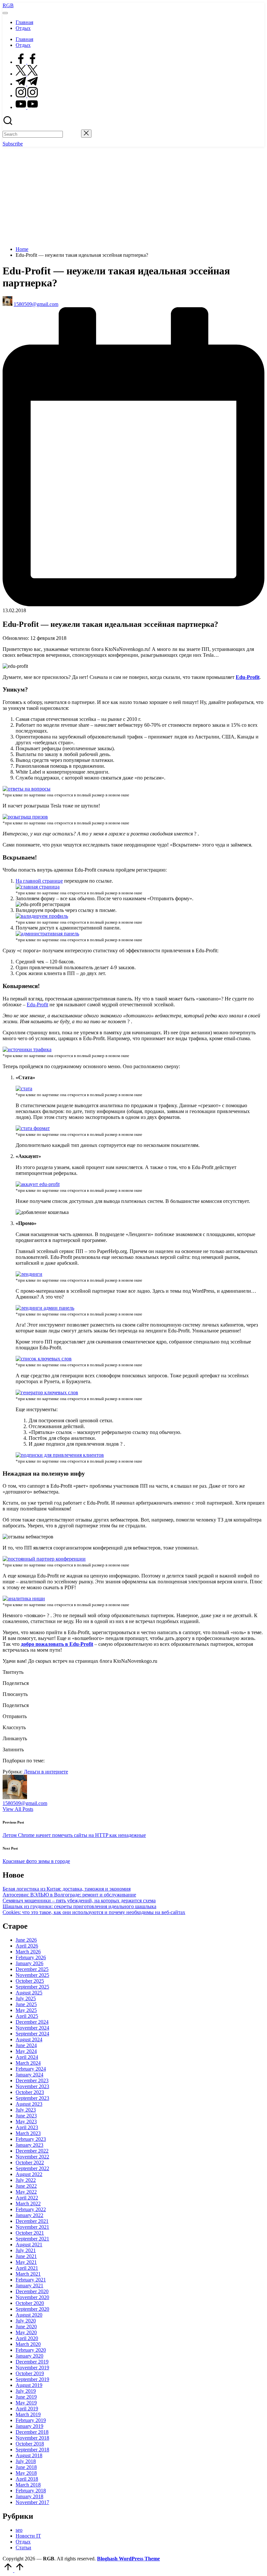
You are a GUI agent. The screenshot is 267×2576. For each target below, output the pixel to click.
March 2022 (28, 2204)
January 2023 (29, 2145)
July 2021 (26, 2250)
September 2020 (32, 2309)
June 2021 (26, 2256)
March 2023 (28, 2133)
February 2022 (31, 2209)
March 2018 (28, 2485)
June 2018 (26, 2467)
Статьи (23, 2548)
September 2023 (32, 2098)
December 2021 (32, 2221)
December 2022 (32, 2151)
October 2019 (30, 2373)
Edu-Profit (37, 1005)
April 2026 (27, 1946)
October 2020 (30, 2303)
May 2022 (26, 2192)
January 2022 (29, 2215)
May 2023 (26, 2121)
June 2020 (26, 2327)
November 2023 (32, 2086)
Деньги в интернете (46, 1772)
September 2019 (32, 2379)
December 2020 (32, 2291)
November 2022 (32, 2157)
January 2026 (29, 1963)
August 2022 (29, 2174)
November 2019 (32, 2368)
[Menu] (5, 13)
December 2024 (32, 2022)
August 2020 (29, 2315)
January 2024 (29, 2075)
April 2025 (27, 2016)
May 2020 (26, 2332)
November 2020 (32, 2297)
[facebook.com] (27, 62)
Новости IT (28, 2536)
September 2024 (32, 2034)
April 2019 (27, 2409)
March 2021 (28, 2274)
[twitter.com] (27, 74)
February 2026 (31, 1957)
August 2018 (29, 2455)
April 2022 (27, 2198)
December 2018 (32, 2432)
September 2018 (32, 2450)
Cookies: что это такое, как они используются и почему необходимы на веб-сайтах (94, 1912)
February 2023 (31, 2139)
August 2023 (29, 2104)
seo (19, 2530)
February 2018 (31, 2491)
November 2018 (32, 2438)
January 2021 (29, 2286)
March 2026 (28, 1952)
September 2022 (32, 2168)
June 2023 (26, 2116)
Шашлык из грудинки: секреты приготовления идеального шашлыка (79, 1906)
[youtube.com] (27, 107)
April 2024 (27, 2057)
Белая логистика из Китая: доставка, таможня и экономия (67, 1889)
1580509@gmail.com (25, 1803)
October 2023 (30, 2092)
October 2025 (30, 1981)
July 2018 (26, 2461)
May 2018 (26, 2473)
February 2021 (31, 2280)
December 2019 (32, 2362)
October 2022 (30, 2163)
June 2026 (26, 1940)
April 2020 (27, 2338)
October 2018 (30, 2444)
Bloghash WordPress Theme (128, 2559)
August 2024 (29, 2039)
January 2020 (29, 2356)
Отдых (23, 2542)
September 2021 (32, 2239)
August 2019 (29, 2385)
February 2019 (31, 2420)
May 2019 (26, 2403)
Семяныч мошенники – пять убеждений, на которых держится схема (79, 1901)
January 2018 (29, 2496)
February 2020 (31, 2350)
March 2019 (28, 2414)
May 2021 (26, 2262)
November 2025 (32, 1975)
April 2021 (27, 2268)
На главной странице (39, 881)
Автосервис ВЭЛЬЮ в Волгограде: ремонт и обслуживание (69, 1895)
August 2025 (29, 1993)
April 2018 (27, 2479)
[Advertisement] (133, 196)
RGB (8, 5)
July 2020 (26, 2321)
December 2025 (32, 1969)
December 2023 (32, 2080)
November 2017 (32, 2502)
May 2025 (26, 2010)
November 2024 (32, 2028)
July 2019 (26, 2391)
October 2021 (30, 2233)
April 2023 (27, 2127)
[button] (72, 134)
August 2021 (29, 2245)
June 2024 (26, 2045)
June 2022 (26, 2186)
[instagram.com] (27, 96)
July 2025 (26, 1998)
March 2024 (28, 2063)
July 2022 (26, 2180)
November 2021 (32, 2227)
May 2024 (26, 2051)
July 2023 (26, 2110)
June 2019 (26, 2397)
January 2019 (29, 2426)
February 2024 (31, 2069)
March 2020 (28, 2344)
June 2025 (26, 2004)
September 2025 (32, 1987)
